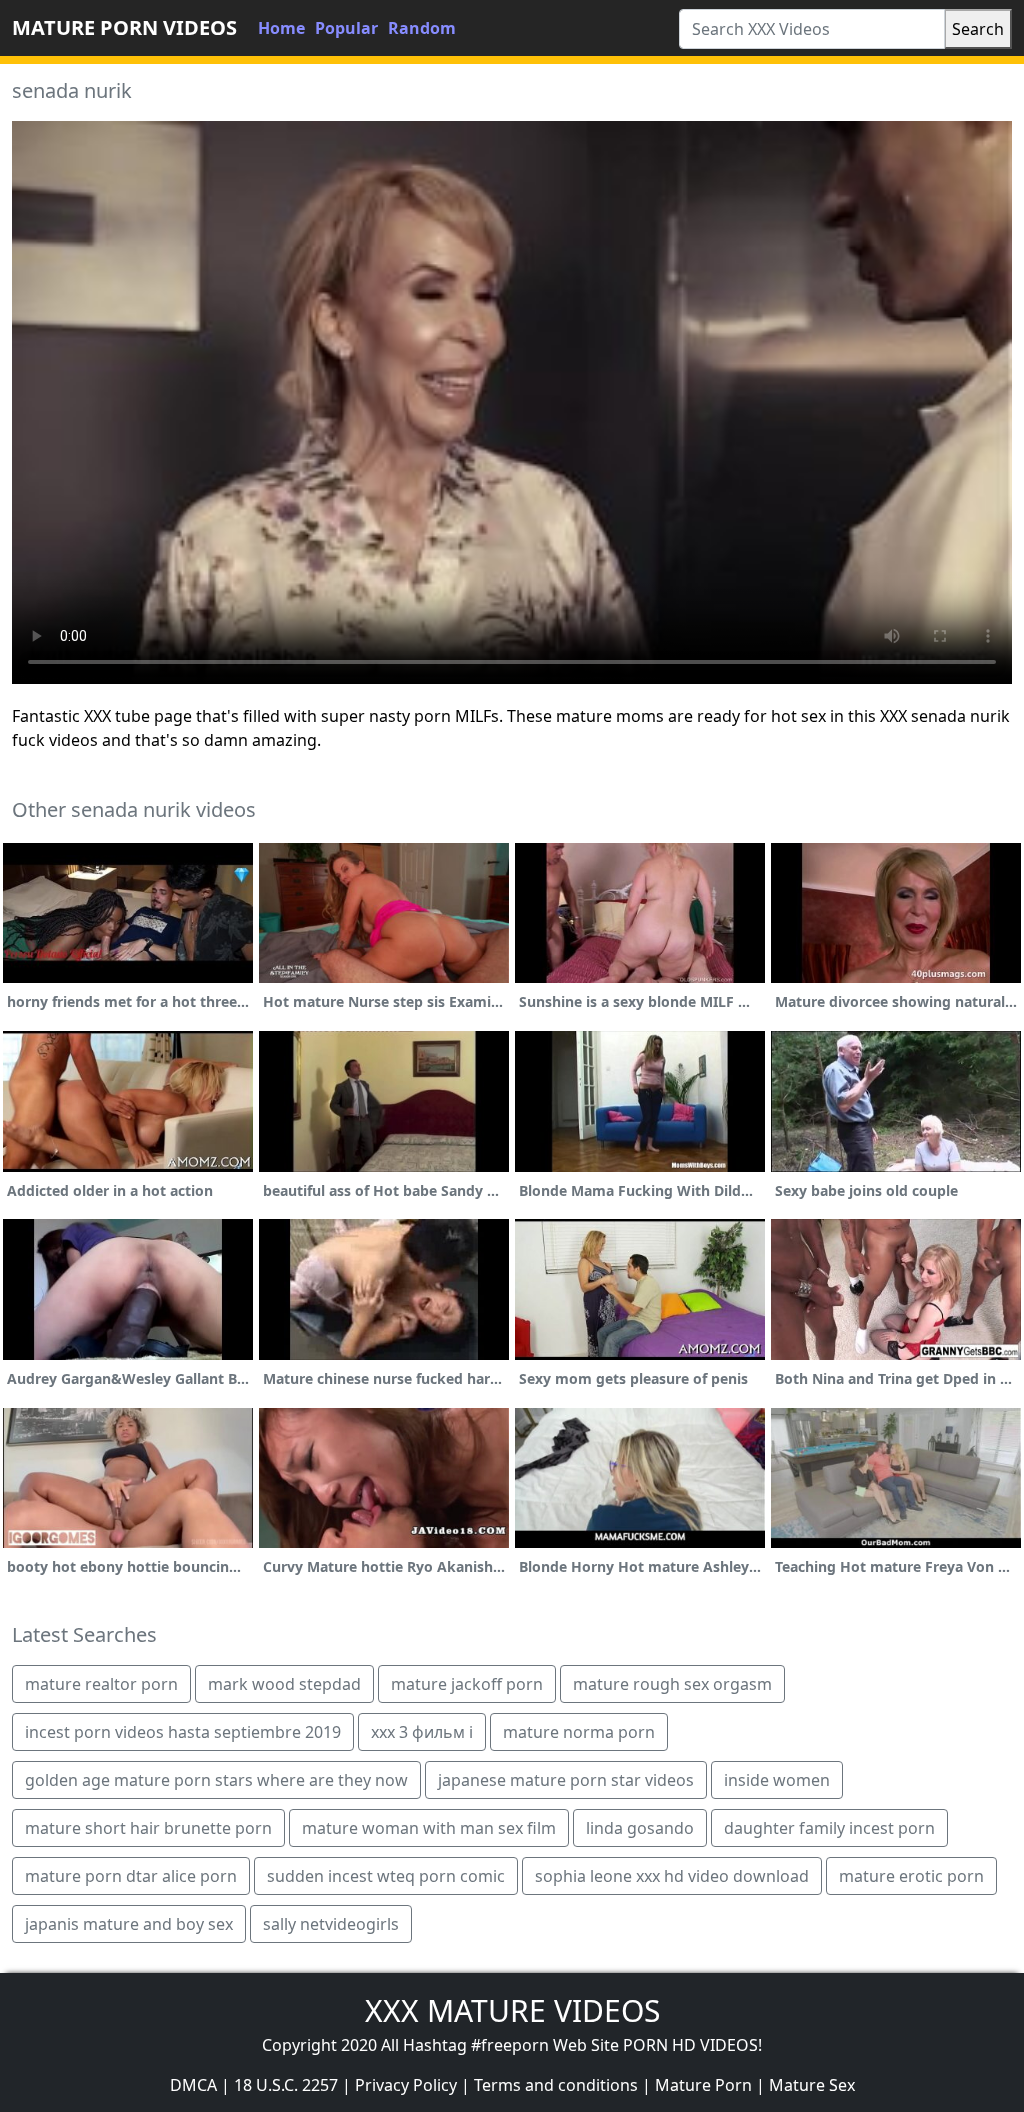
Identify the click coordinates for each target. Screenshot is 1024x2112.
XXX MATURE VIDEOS (512, 2010)
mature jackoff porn (467, 1684)
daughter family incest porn (829, 1828)
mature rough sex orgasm (672, 1684)
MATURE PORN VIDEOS (124, 27)
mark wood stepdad (284, 1684)
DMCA (193, 2085)
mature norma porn (579, 1732)
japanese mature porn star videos (566, 1780)
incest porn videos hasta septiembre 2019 (183, 1732)
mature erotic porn (911, 1876)
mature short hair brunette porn (148, 1828)
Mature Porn (703, 2085)
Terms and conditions (556, 2085)
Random (422, 28)
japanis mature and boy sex (129, 1924)
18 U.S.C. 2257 (286, 2085)
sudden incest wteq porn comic (386, 1876)
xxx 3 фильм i (422, 1732)
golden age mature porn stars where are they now (216, 1780)
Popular (346, 28)
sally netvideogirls (331, 1924)
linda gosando (640, 1828)
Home (281, 28)
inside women (777, 1780)
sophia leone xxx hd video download (672, 1876)
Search (978, 29)
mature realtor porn (101, 1684)
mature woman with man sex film (429, 1828)
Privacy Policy (406, 2085)
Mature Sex (812, 2085)
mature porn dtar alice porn (131, 1876)
